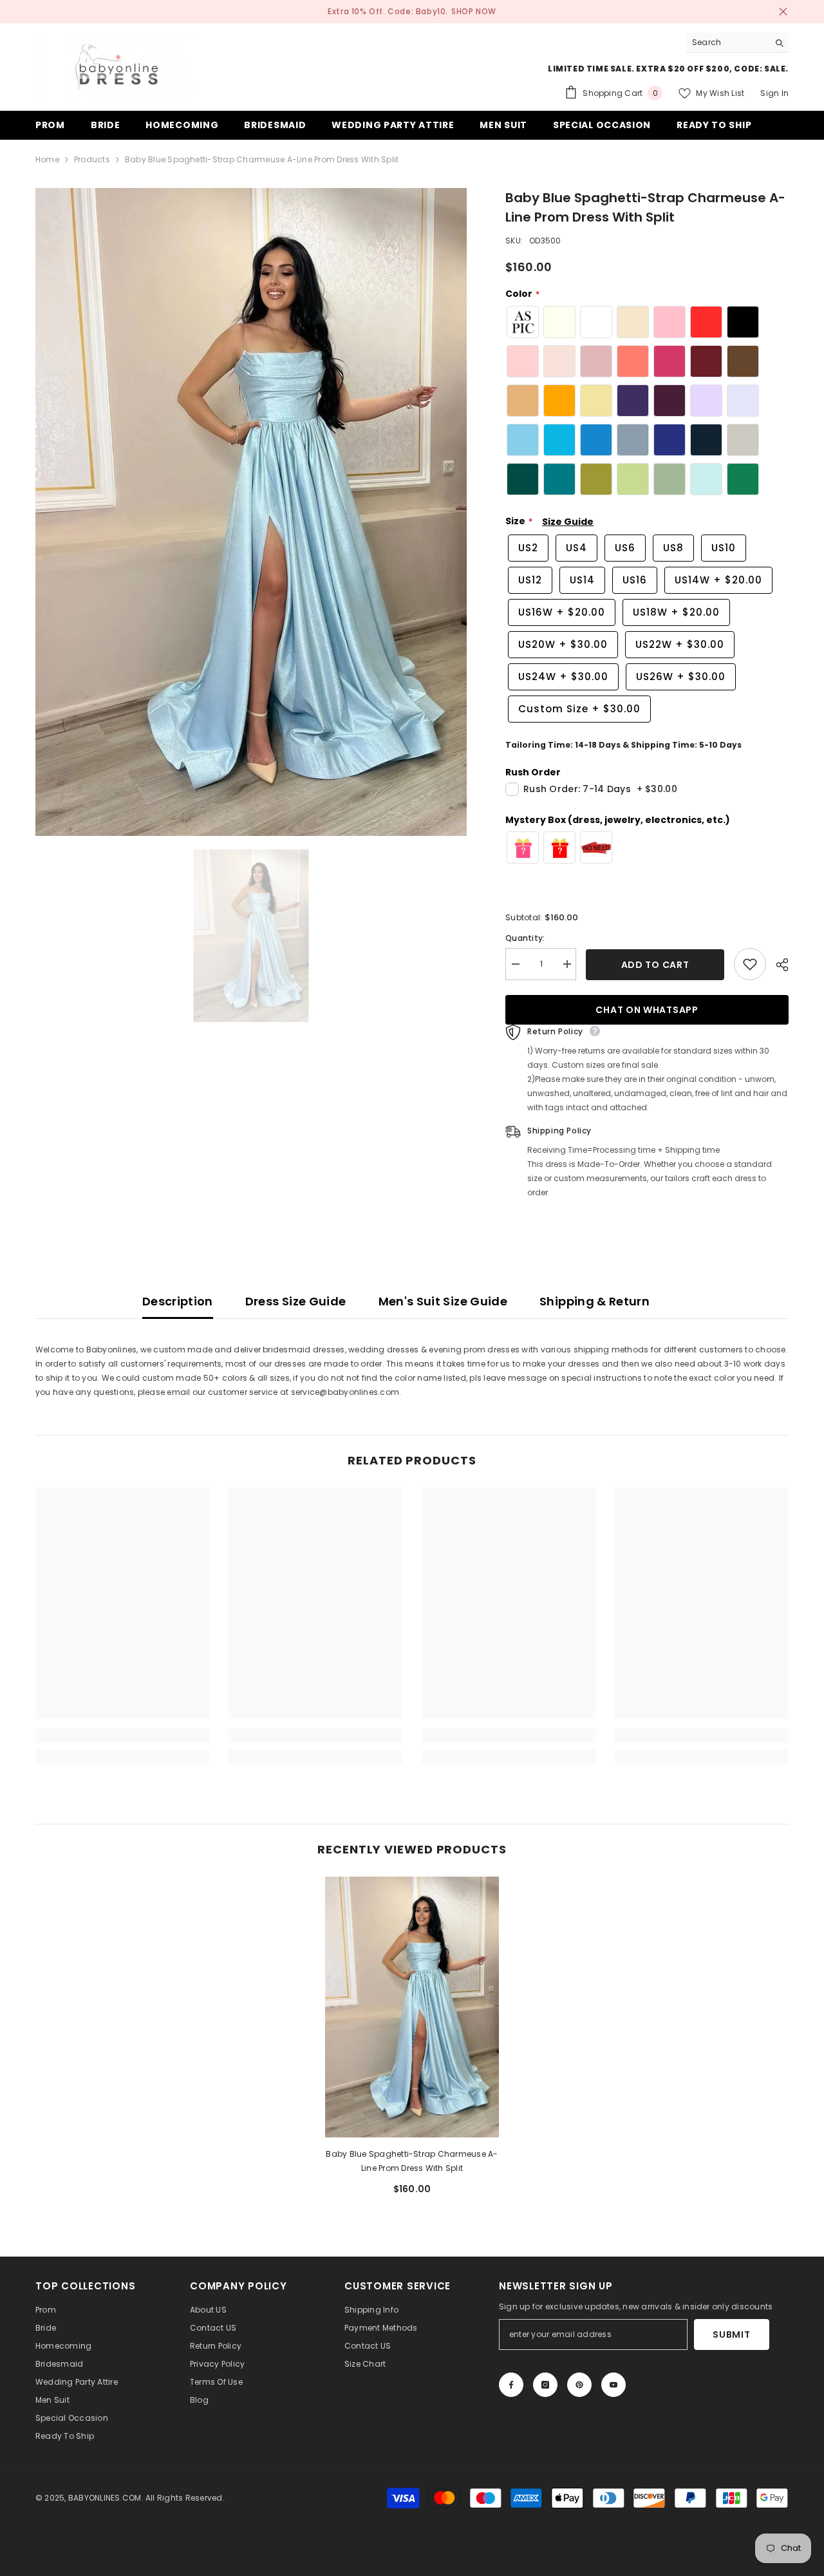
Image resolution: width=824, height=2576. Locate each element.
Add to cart (658, 965)
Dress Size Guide (296, 1301)
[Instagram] (545, 2385)
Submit (731, 2334)
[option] (251, 512)
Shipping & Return (595, 1301)
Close (783, 12)
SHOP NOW (474, 11)
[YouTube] (613, 2385)
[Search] (737, 43)
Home (47, 159)
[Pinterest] (579, 2385)
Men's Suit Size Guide (443, 1301)
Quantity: (525, 938)
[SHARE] (777, 965)
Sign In (774, 93)
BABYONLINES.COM (105, 2498)
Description (178, 1301)
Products (92, 159)
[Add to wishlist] (750, 964)
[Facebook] (511, 2385)
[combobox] (727, 43)
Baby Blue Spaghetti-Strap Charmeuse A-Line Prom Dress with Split (412, 2161)
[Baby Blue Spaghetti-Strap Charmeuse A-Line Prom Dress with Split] (412, 2007)
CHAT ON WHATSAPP (647, 1010)
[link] (122, 1736)
